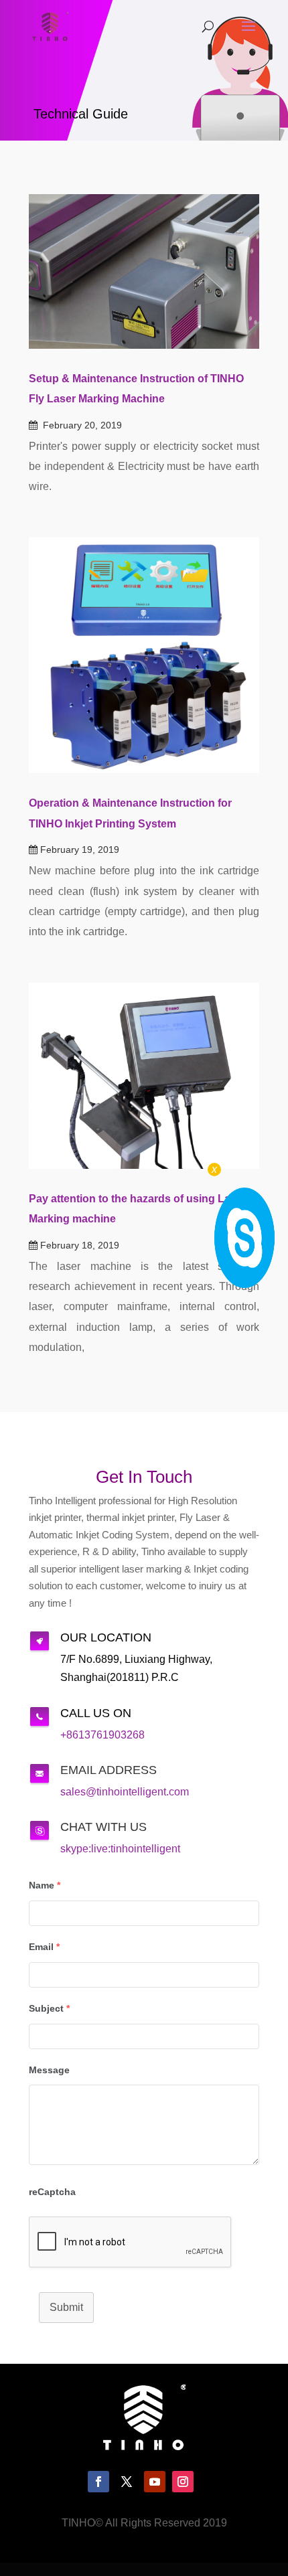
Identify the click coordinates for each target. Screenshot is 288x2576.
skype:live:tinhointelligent (120, 1849)
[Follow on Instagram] (183, 2482)
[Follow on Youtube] (155, 2482)
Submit (66, 2307)
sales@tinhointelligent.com (125, 1792)
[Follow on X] (127, 2482)
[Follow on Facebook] (98, 2482)
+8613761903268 (102, 1735)
